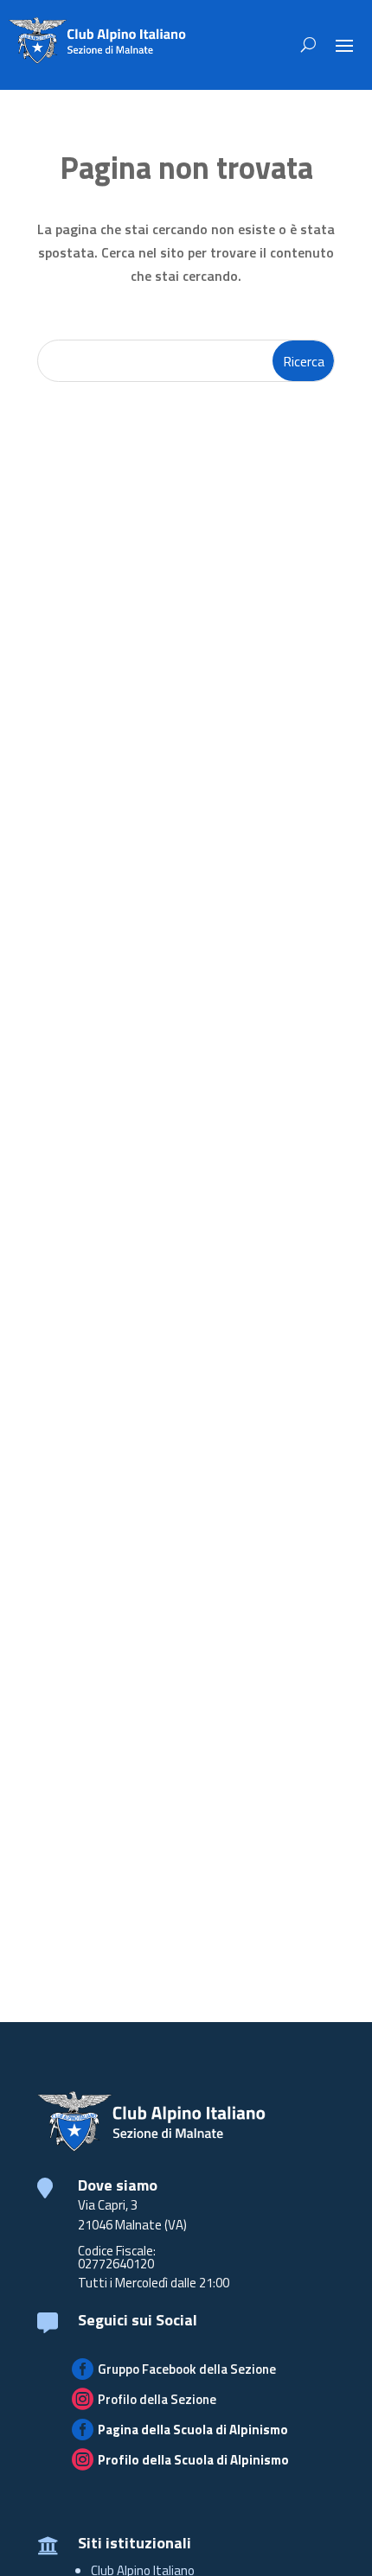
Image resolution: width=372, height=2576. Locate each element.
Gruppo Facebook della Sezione (187, 2369)
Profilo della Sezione (157, 2399)
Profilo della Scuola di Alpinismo (193, 2460)
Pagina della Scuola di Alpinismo (193, 2430)
